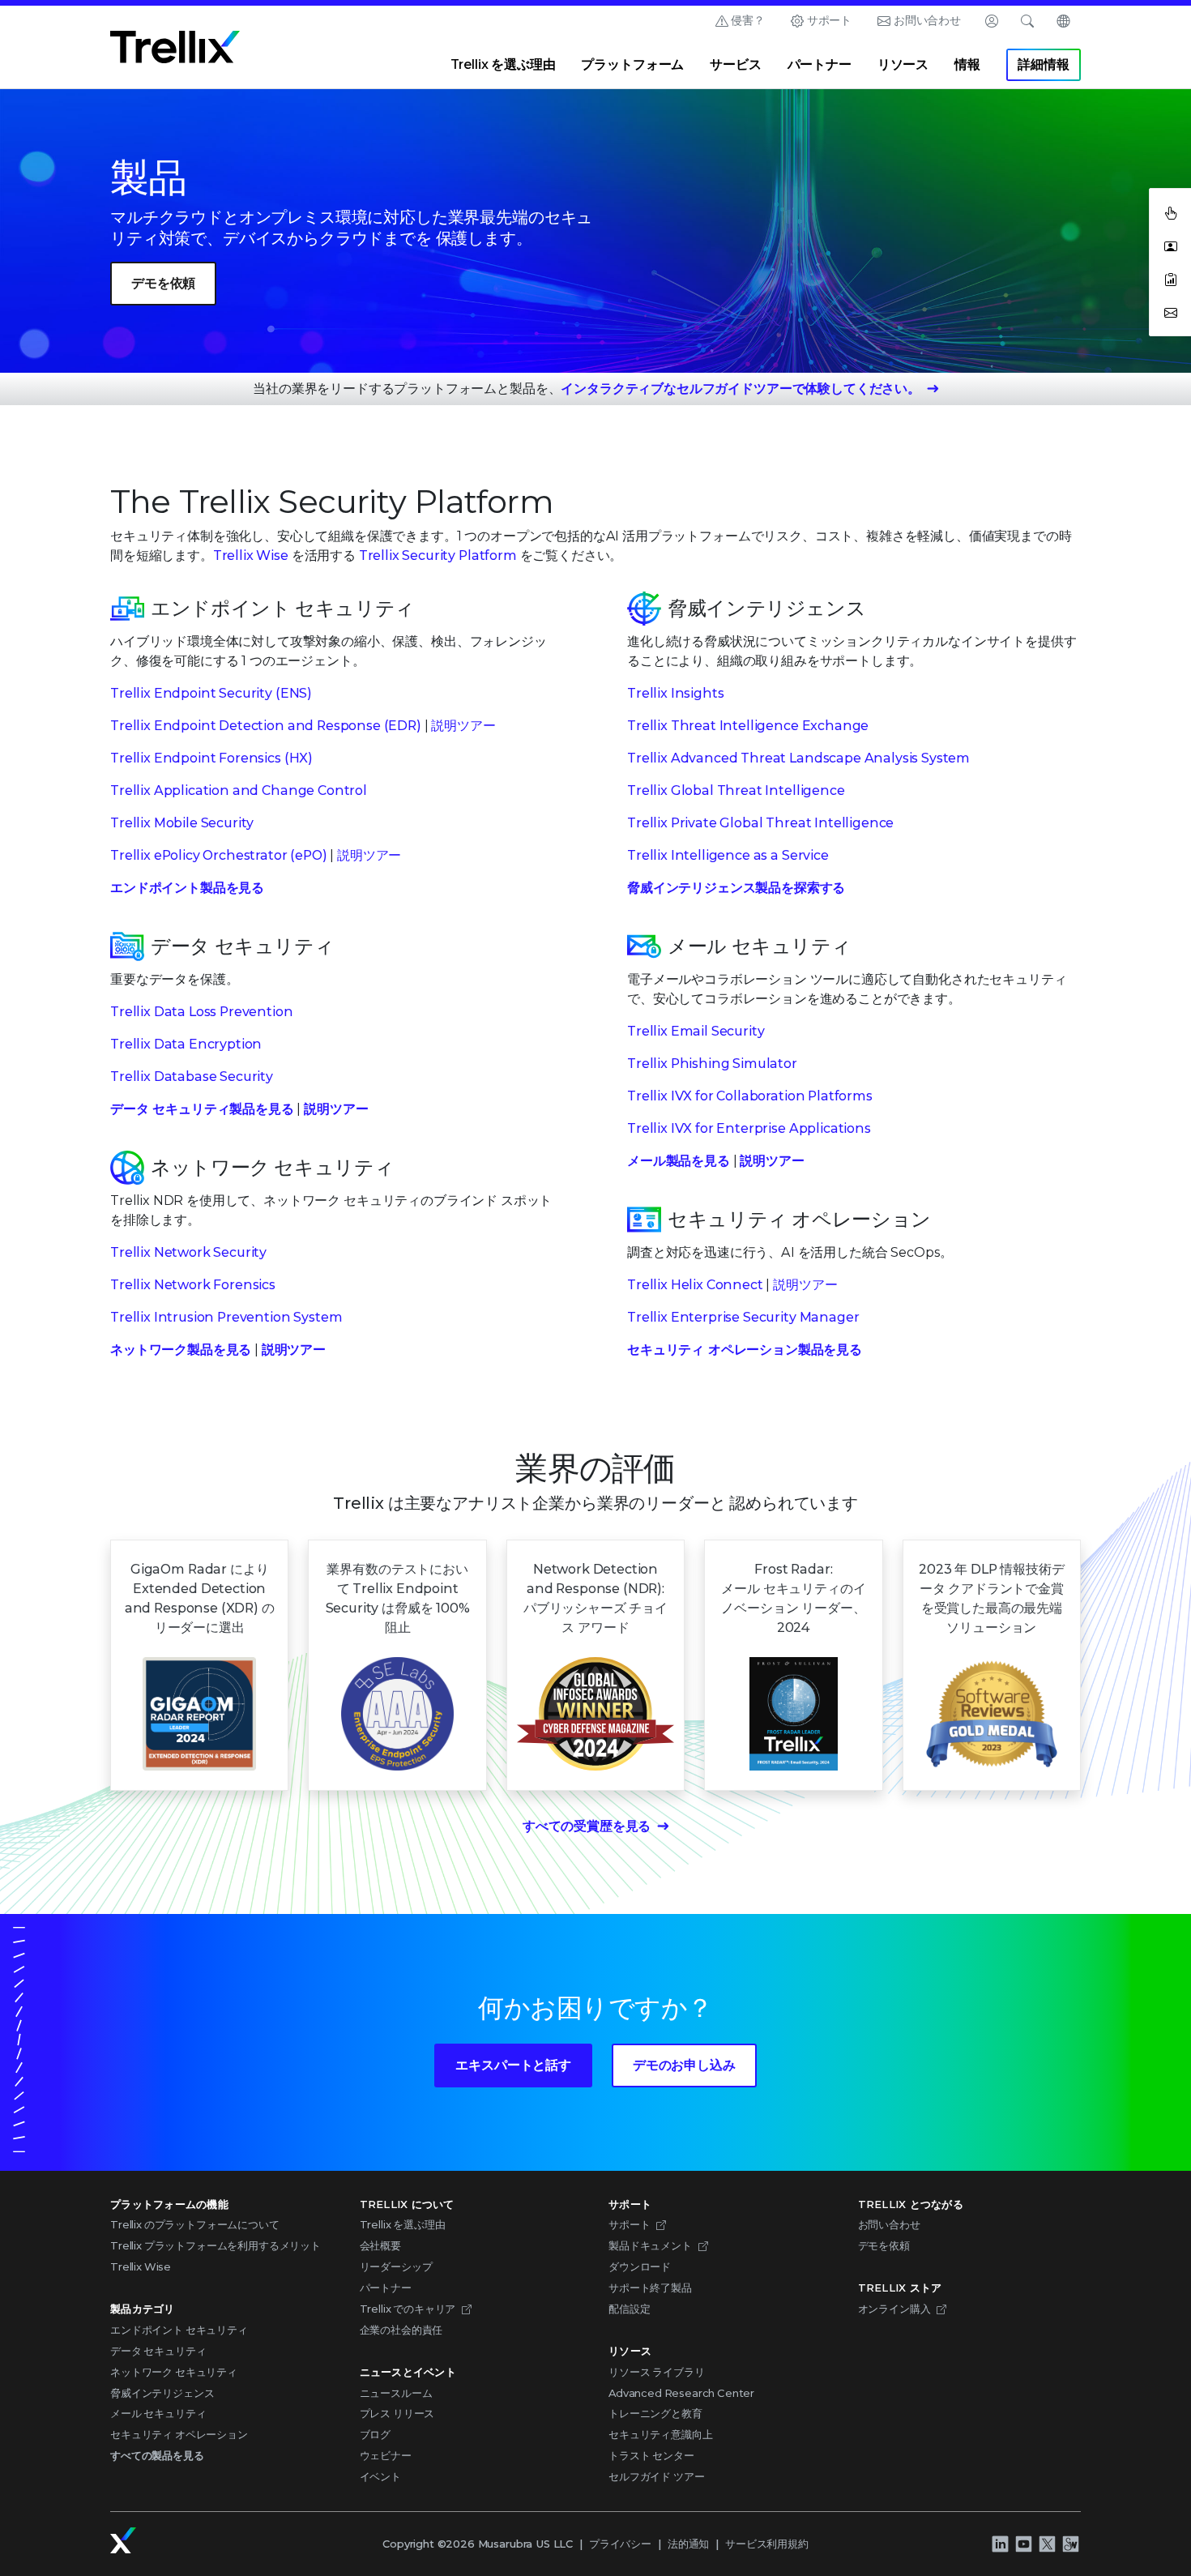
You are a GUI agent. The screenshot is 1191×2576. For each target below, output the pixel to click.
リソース (903, 64)
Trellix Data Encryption (186, 1044)
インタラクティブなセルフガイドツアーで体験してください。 (741, 389)
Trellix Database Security (192, 1077)
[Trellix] (123, 2540)
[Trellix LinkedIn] (1000, 2544)
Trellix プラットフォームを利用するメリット (216, 2245)
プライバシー (620, 2544)
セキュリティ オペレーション (179, 2434)
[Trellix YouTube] (1023, 2544)
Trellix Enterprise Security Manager (743, 1317)
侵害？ (748, 20)
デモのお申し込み (684, 2065)
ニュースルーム (396, 2393)
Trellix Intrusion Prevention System (226, 1317)
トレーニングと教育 (655, 2413)
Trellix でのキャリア (408, 2309)
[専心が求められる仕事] (1070, 2544)
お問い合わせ (927, 20)
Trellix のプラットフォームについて (195, 2224)
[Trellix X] (1047, 2544)
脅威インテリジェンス (162, 2393)
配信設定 (629, 2309)
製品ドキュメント (650, 2245)
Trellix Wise (251, 555)
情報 (967, 64)
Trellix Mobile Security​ (182, 823)
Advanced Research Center (681, 2393)
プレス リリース (397, 2413)
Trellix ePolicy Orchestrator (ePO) (219, 855)
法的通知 (688, 2544)
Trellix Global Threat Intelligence (736, 790)
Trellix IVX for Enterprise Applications (749, 1128)
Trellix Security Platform (438, 555)
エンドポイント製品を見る (187, 888)
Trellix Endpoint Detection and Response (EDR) (266, 726)
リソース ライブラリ (656, 2372)
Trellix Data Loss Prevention (202, 1012)
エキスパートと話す (513, 2065)
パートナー (820, 64)
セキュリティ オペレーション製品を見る (745, 1350)
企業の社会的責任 (401, 2330)
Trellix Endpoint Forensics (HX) (211, 758)
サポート (829, 20)
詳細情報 (1043, 64)
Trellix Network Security (188, 1252)
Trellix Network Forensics (193, 1285)
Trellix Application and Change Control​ (239, 790)
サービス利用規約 (767, 2544)
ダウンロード (640, 2266)
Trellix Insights (675, 693)
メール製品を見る (679, 1161)
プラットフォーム (632, 64)
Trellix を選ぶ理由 (503, 64)
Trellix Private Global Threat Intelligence (760, 823)
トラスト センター (651, 2455)
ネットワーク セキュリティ (174, 2372)
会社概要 (380, 2245)
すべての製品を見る (157, 2455)
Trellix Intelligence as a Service (728, 855)
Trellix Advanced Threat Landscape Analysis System (798, 758)
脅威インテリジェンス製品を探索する (736, 888)
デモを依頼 (163, 283)
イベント (380, 2476)
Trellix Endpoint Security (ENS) (211, 693)
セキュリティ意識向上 (660, 2434)
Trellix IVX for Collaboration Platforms (750, 1096)
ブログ (376, 2434)
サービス (735, 64)
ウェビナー (386, 2455)
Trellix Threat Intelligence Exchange (748, 726)
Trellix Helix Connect (695, 1285)
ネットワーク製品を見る (181, 1350)
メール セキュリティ (158, 2413)
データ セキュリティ (158, 2351)
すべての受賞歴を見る (587, 1826)
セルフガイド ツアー (656, 2476)
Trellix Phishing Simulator (712, 1064)
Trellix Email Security (696, 1031)
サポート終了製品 (650, 2288)
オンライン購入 (894, 2309)
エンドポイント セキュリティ (179, 2330)
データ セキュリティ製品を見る (202, 1109)
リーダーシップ (396, 2266)
